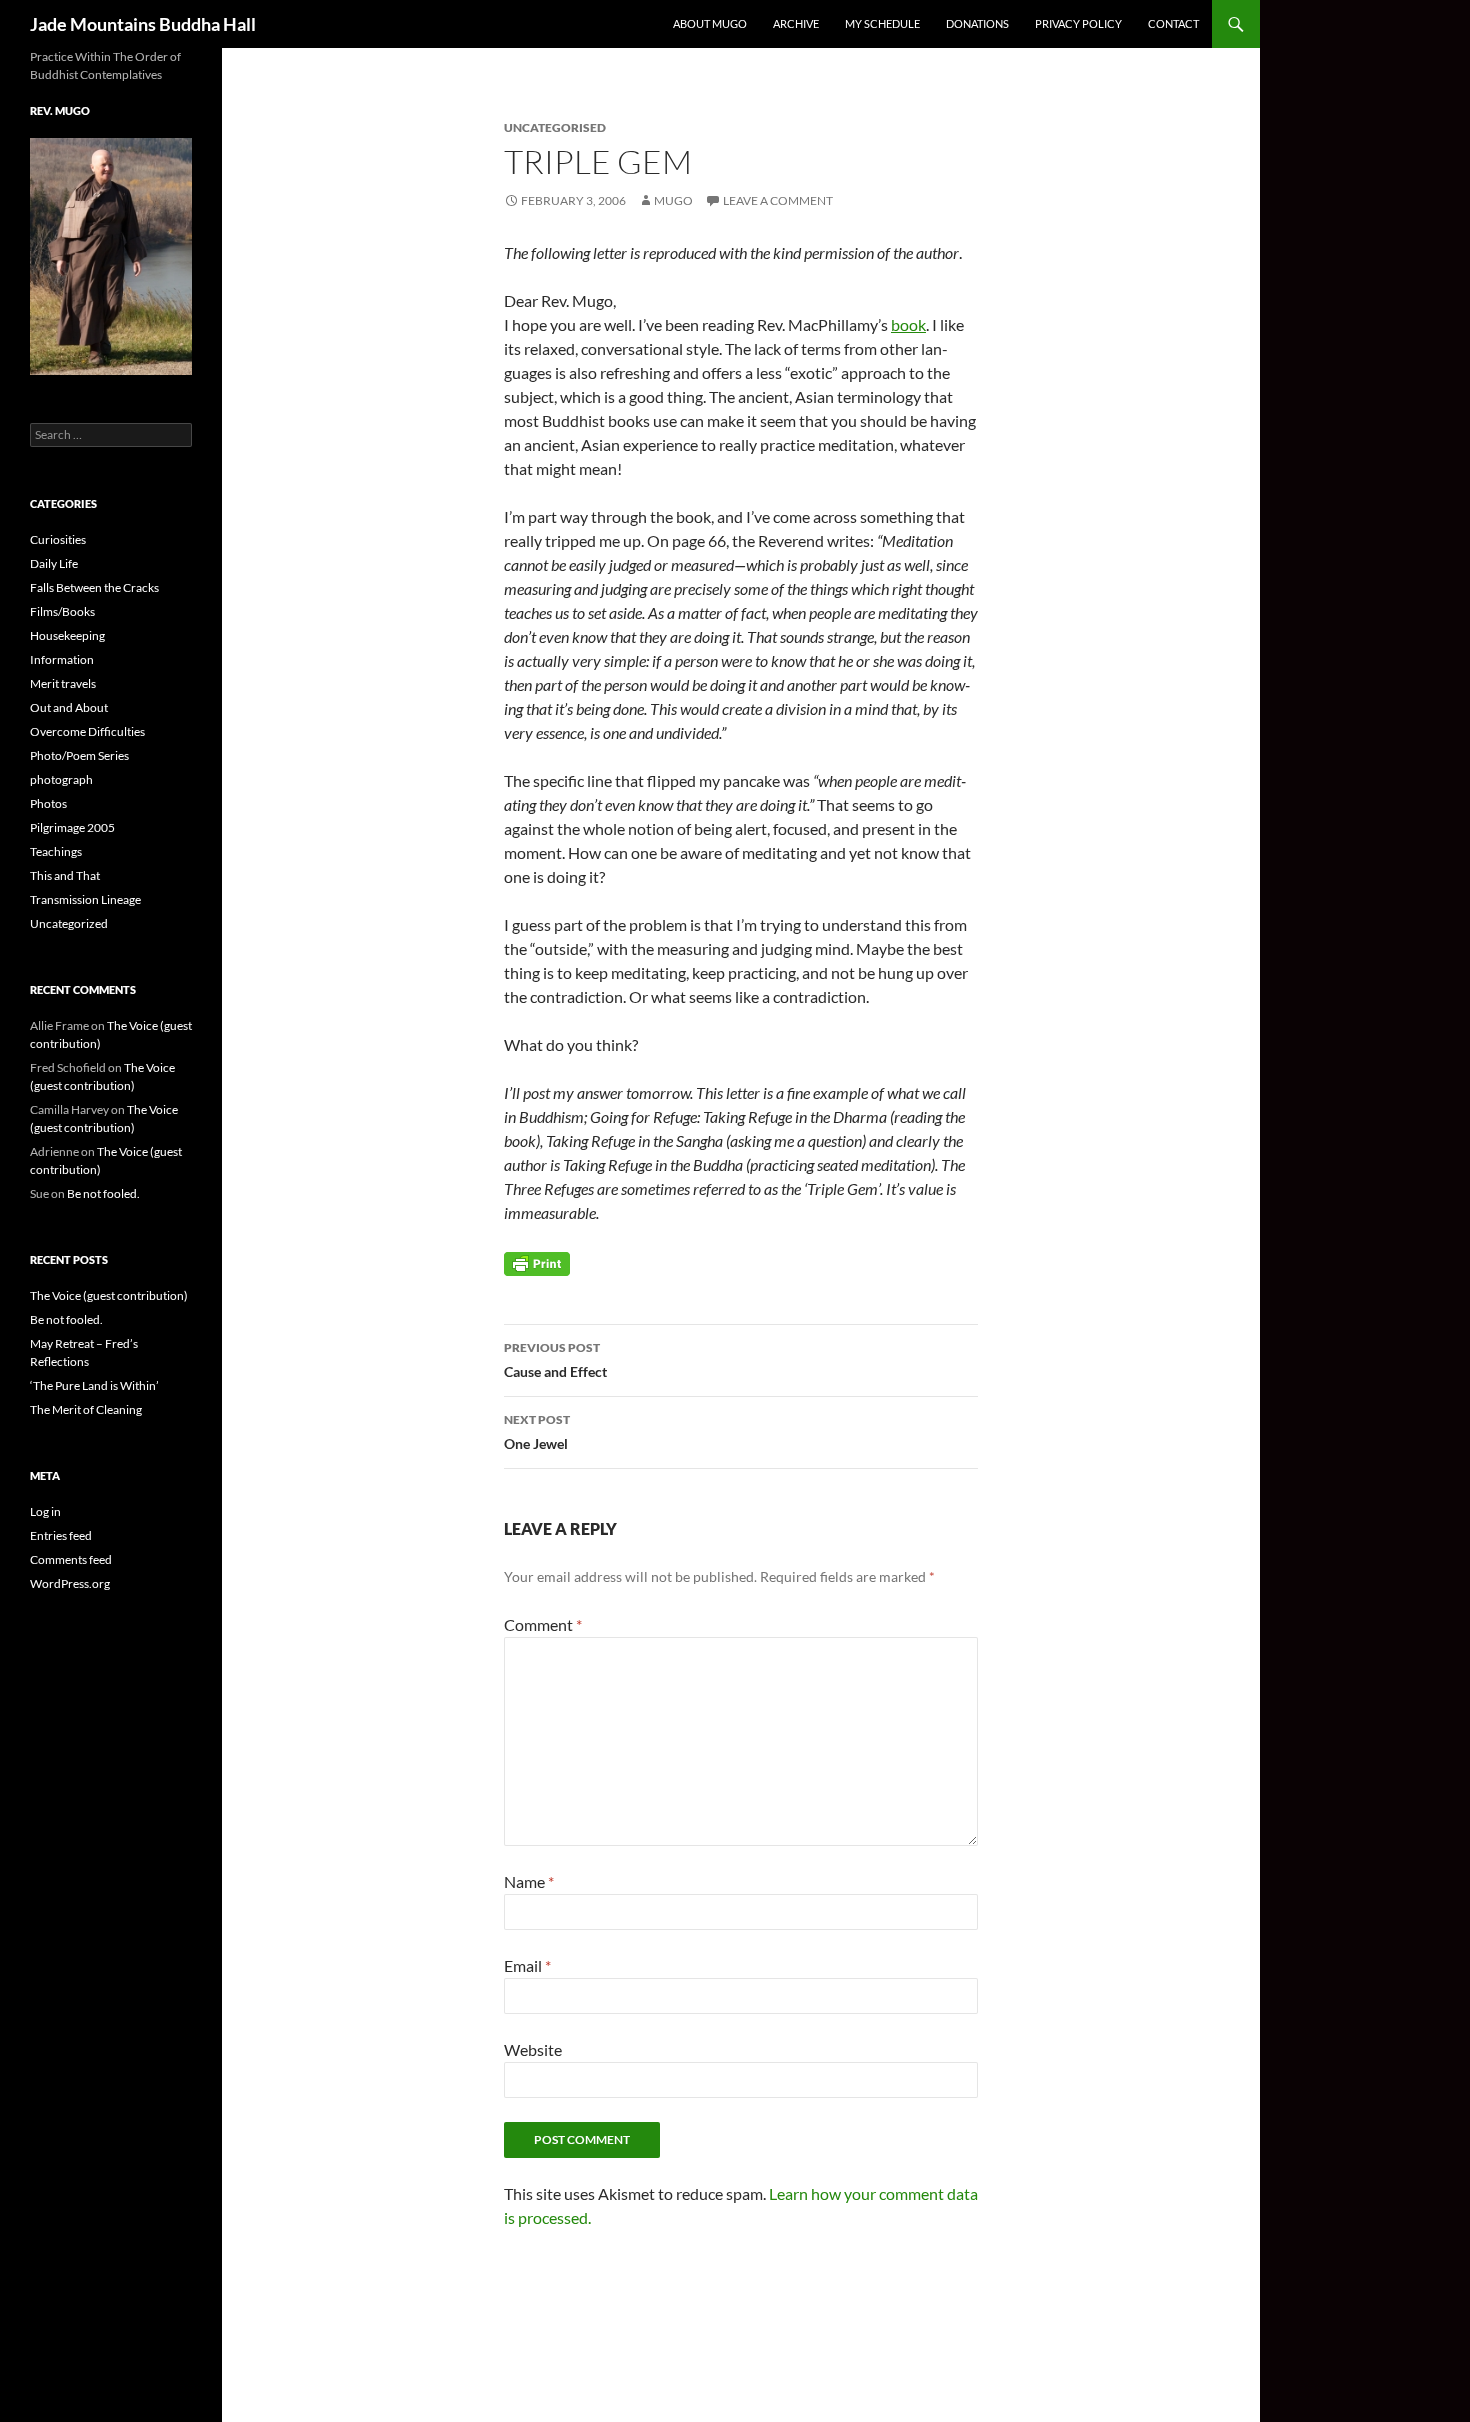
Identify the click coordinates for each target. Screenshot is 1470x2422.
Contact (1173, 23)
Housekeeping (67, 635)
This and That (65, 875)
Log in (45, 1511)
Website (533, 2049)
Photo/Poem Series (79, 755)
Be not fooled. (103, 1193)
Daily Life (54, 563)
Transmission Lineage (85, 899)
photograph (61, 779)
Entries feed (61, 1535)
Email (527, 1965)
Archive (796, 23)
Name (529, 1881)
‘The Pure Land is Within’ (94, 1385)
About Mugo (710, 23)
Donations (977, 23)
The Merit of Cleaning (86, 1409)
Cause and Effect (555, 1360)
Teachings (56, 851)
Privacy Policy (1078, 23)
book (908, 324)
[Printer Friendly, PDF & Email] (537, 1262)
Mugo (673, 200)
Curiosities (58, 539)
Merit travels (63, 683)
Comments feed (71, 1559)
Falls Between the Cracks (94, 587)
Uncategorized (69, 923)
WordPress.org (70, 1583)
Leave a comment (778, 200)
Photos (48, 803)
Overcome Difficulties (87, 731)
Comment (543, 1624)
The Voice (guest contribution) (109, 1295)
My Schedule (882, 23)
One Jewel (537, 1432)
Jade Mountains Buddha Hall (143, 24)
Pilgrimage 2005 (72, 827)
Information (62, 659)
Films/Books (62, 611)
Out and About (69, 707)
